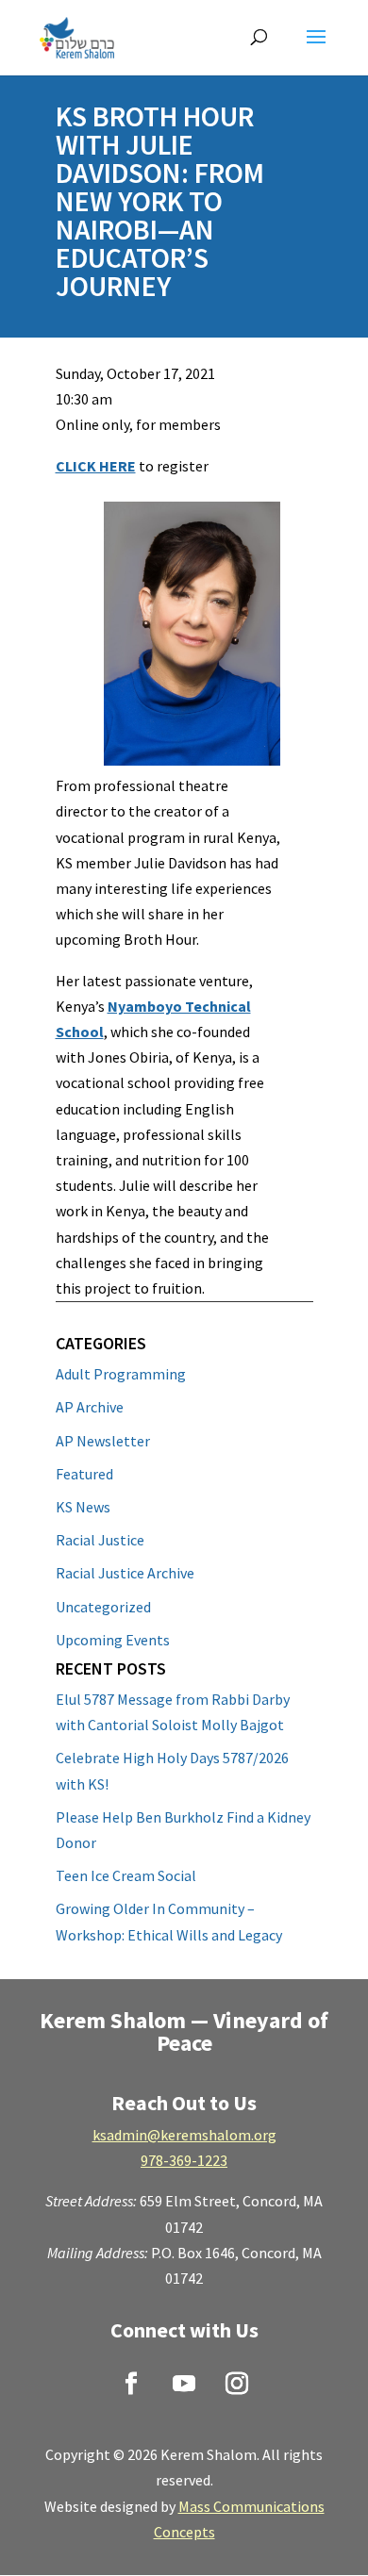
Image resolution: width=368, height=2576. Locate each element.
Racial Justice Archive (125, 1573)
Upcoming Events (113, 1640)
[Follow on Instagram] (237, 2384)
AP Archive (90, 1407)
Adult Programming (121, 1374)
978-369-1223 (184, 2160)
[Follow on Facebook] (131, 2384)
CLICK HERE (96, 466)
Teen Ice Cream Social (126, 1875)
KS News (83, 1507)
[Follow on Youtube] (184, 2384)
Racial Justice (100, 1540)
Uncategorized (103, 1607)
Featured (84, 1474)
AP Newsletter (103, 1441)
